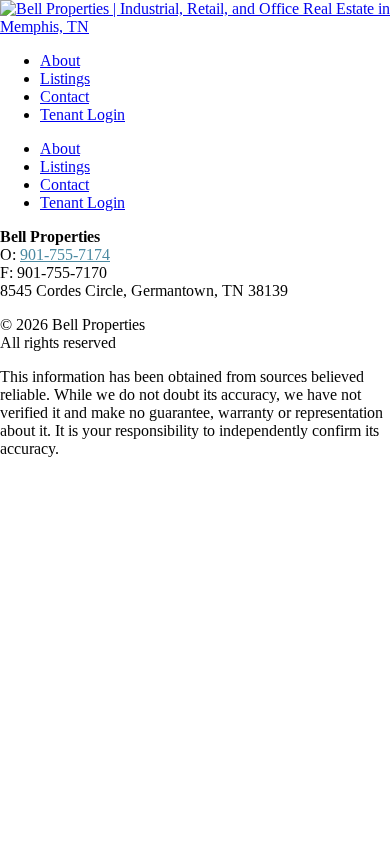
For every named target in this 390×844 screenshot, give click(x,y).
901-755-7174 (65, 254)
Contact (64, 96)
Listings (65, 78)
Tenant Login (82, 114)
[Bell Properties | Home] (195, 26)
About (60, 60)
